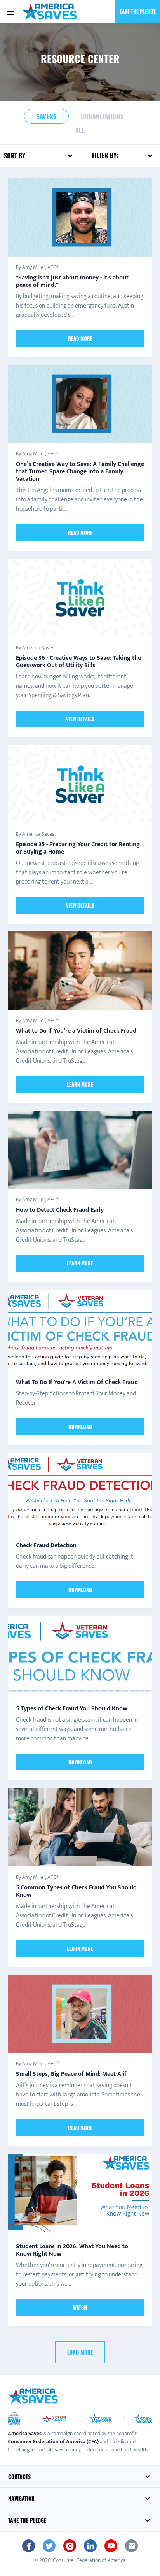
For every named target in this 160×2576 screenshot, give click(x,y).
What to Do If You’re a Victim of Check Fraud (76, 1031)
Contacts (19, 2477)
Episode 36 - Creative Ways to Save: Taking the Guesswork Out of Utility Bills (78, 662)
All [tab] (80, 130)
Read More (80, 338)
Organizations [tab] (102, 116)
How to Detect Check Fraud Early (60, 1210)
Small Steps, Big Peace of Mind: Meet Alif (71, 2074)
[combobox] (49, 156)
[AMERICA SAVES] (50, 12)
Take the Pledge (138, 11)
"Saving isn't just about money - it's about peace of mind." (72, 281)
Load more (80, 2352)
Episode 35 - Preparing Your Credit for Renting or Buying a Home (78, 848)
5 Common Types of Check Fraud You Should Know (76, 1891)
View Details (80, 719)
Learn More (80, 1084)
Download (80, 1427)
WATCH (80, 2307)
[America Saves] (33, 2396)
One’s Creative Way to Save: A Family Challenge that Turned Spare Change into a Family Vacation (80, 472)
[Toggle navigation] (11, 12)
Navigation (21, 2498)
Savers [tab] (46, 116)
